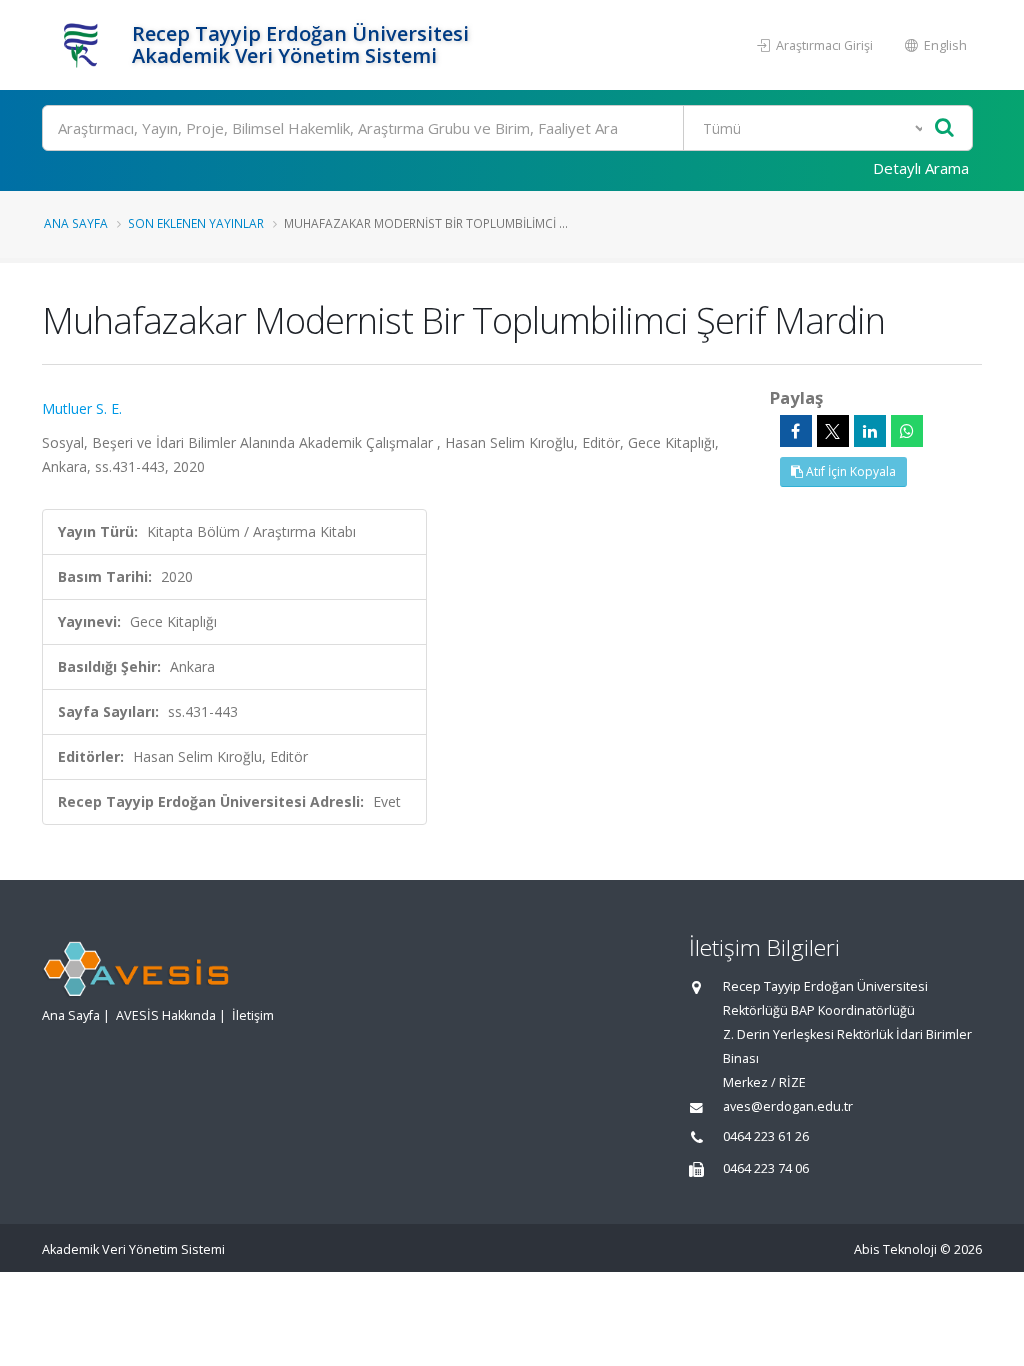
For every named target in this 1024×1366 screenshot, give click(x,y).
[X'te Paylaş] (833, 431)
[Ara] (944, 128)
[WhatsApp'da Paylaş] (907, 431)
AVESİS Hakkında (166, 1015)
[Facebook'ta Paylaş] (796, 431)
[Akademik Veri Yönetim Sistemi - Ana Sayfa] (84, 45)
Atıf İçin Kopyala (849, 471)
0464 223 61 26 (766, 1136)
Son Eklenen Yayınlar (196, 223)
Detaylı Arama (921, 168)
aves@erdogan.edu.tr (788, 1106)
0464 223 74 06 (766, 1168)
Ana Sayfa (76, 223)
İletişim (253, 1015)
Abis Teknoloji (895, 1249)
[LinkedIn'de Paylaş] (870, 431)
